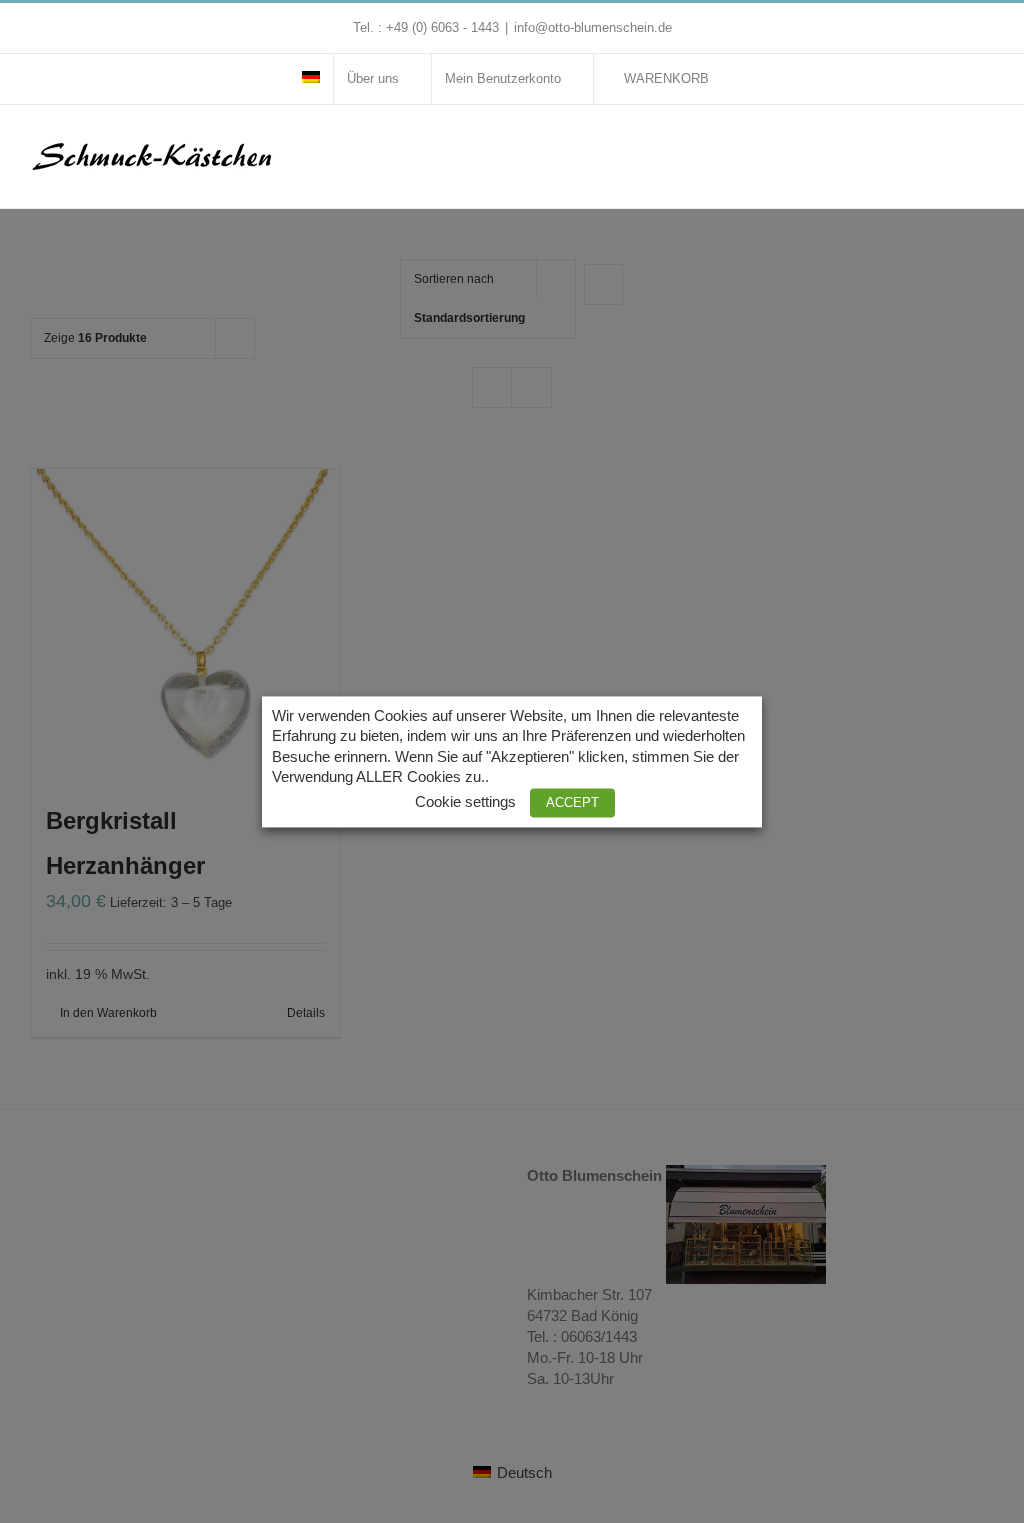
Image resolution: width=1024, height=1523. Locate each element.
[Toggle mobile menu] (986, 145)
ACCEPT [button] (572, 802)
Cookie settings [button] (465, 802)
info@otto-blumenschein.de (593, 27)
